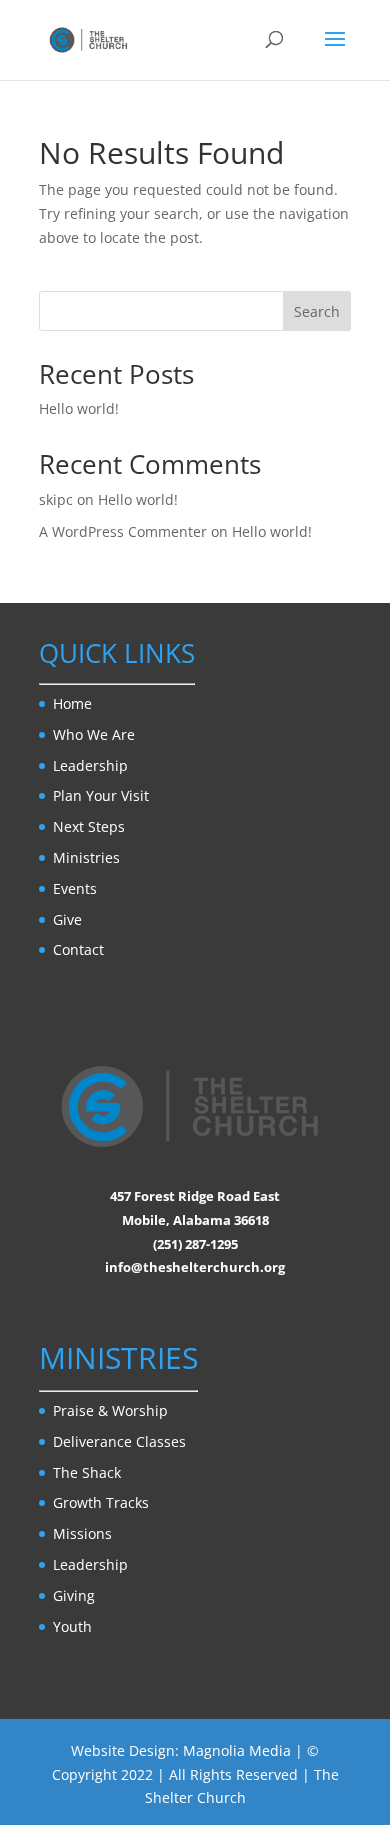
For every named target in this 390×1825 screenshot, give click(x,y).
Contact (78, 949)
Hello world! (79, 408)
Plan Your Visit (101, 795)
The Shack (87, 1472)
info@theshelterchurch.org (195, 1267)
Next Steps (89, 826)
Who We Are (94, 734)
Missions (82, 1533)
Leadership (90, 765)
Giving (74, 1595)
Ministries (86, 857)
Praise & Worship (110, 1410)
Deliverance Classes (119, 1441)
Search (317, 311)
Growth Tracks (101, 1502)
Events (75, 888)
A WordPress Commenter (123, 531)
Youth (72, 1626)
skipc (56, 499)
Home (72, 703)
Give (67, 919)
